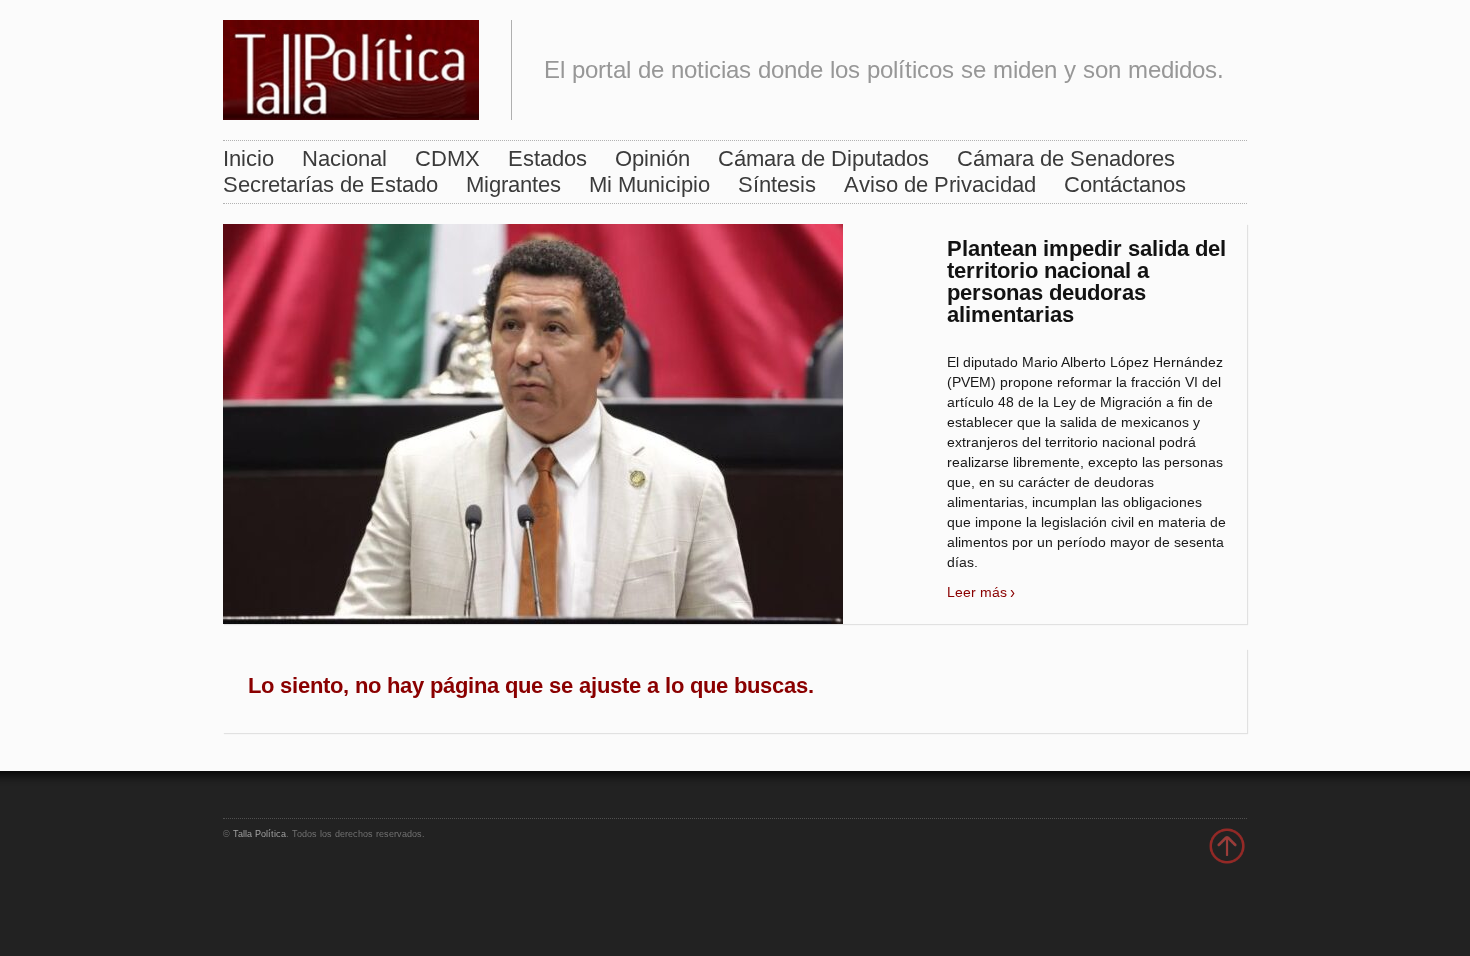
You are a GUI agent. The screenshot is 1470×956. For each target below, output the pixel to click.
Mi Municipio (649, 184)
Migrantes (513, 184)
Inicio (248, 158)
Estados (547, 158)
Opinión (652, 158)
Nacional (344, 158)
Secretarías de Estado (330, 184)
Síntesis (777, 184)
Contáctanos (1125, 184)
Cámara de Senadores (1066, 158)
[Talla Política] (351, 65)
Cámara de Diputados (823, 158)
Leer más (977, 592)
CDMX (447, 158)
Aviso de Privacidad (940, 184)
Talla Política (259, 834)
